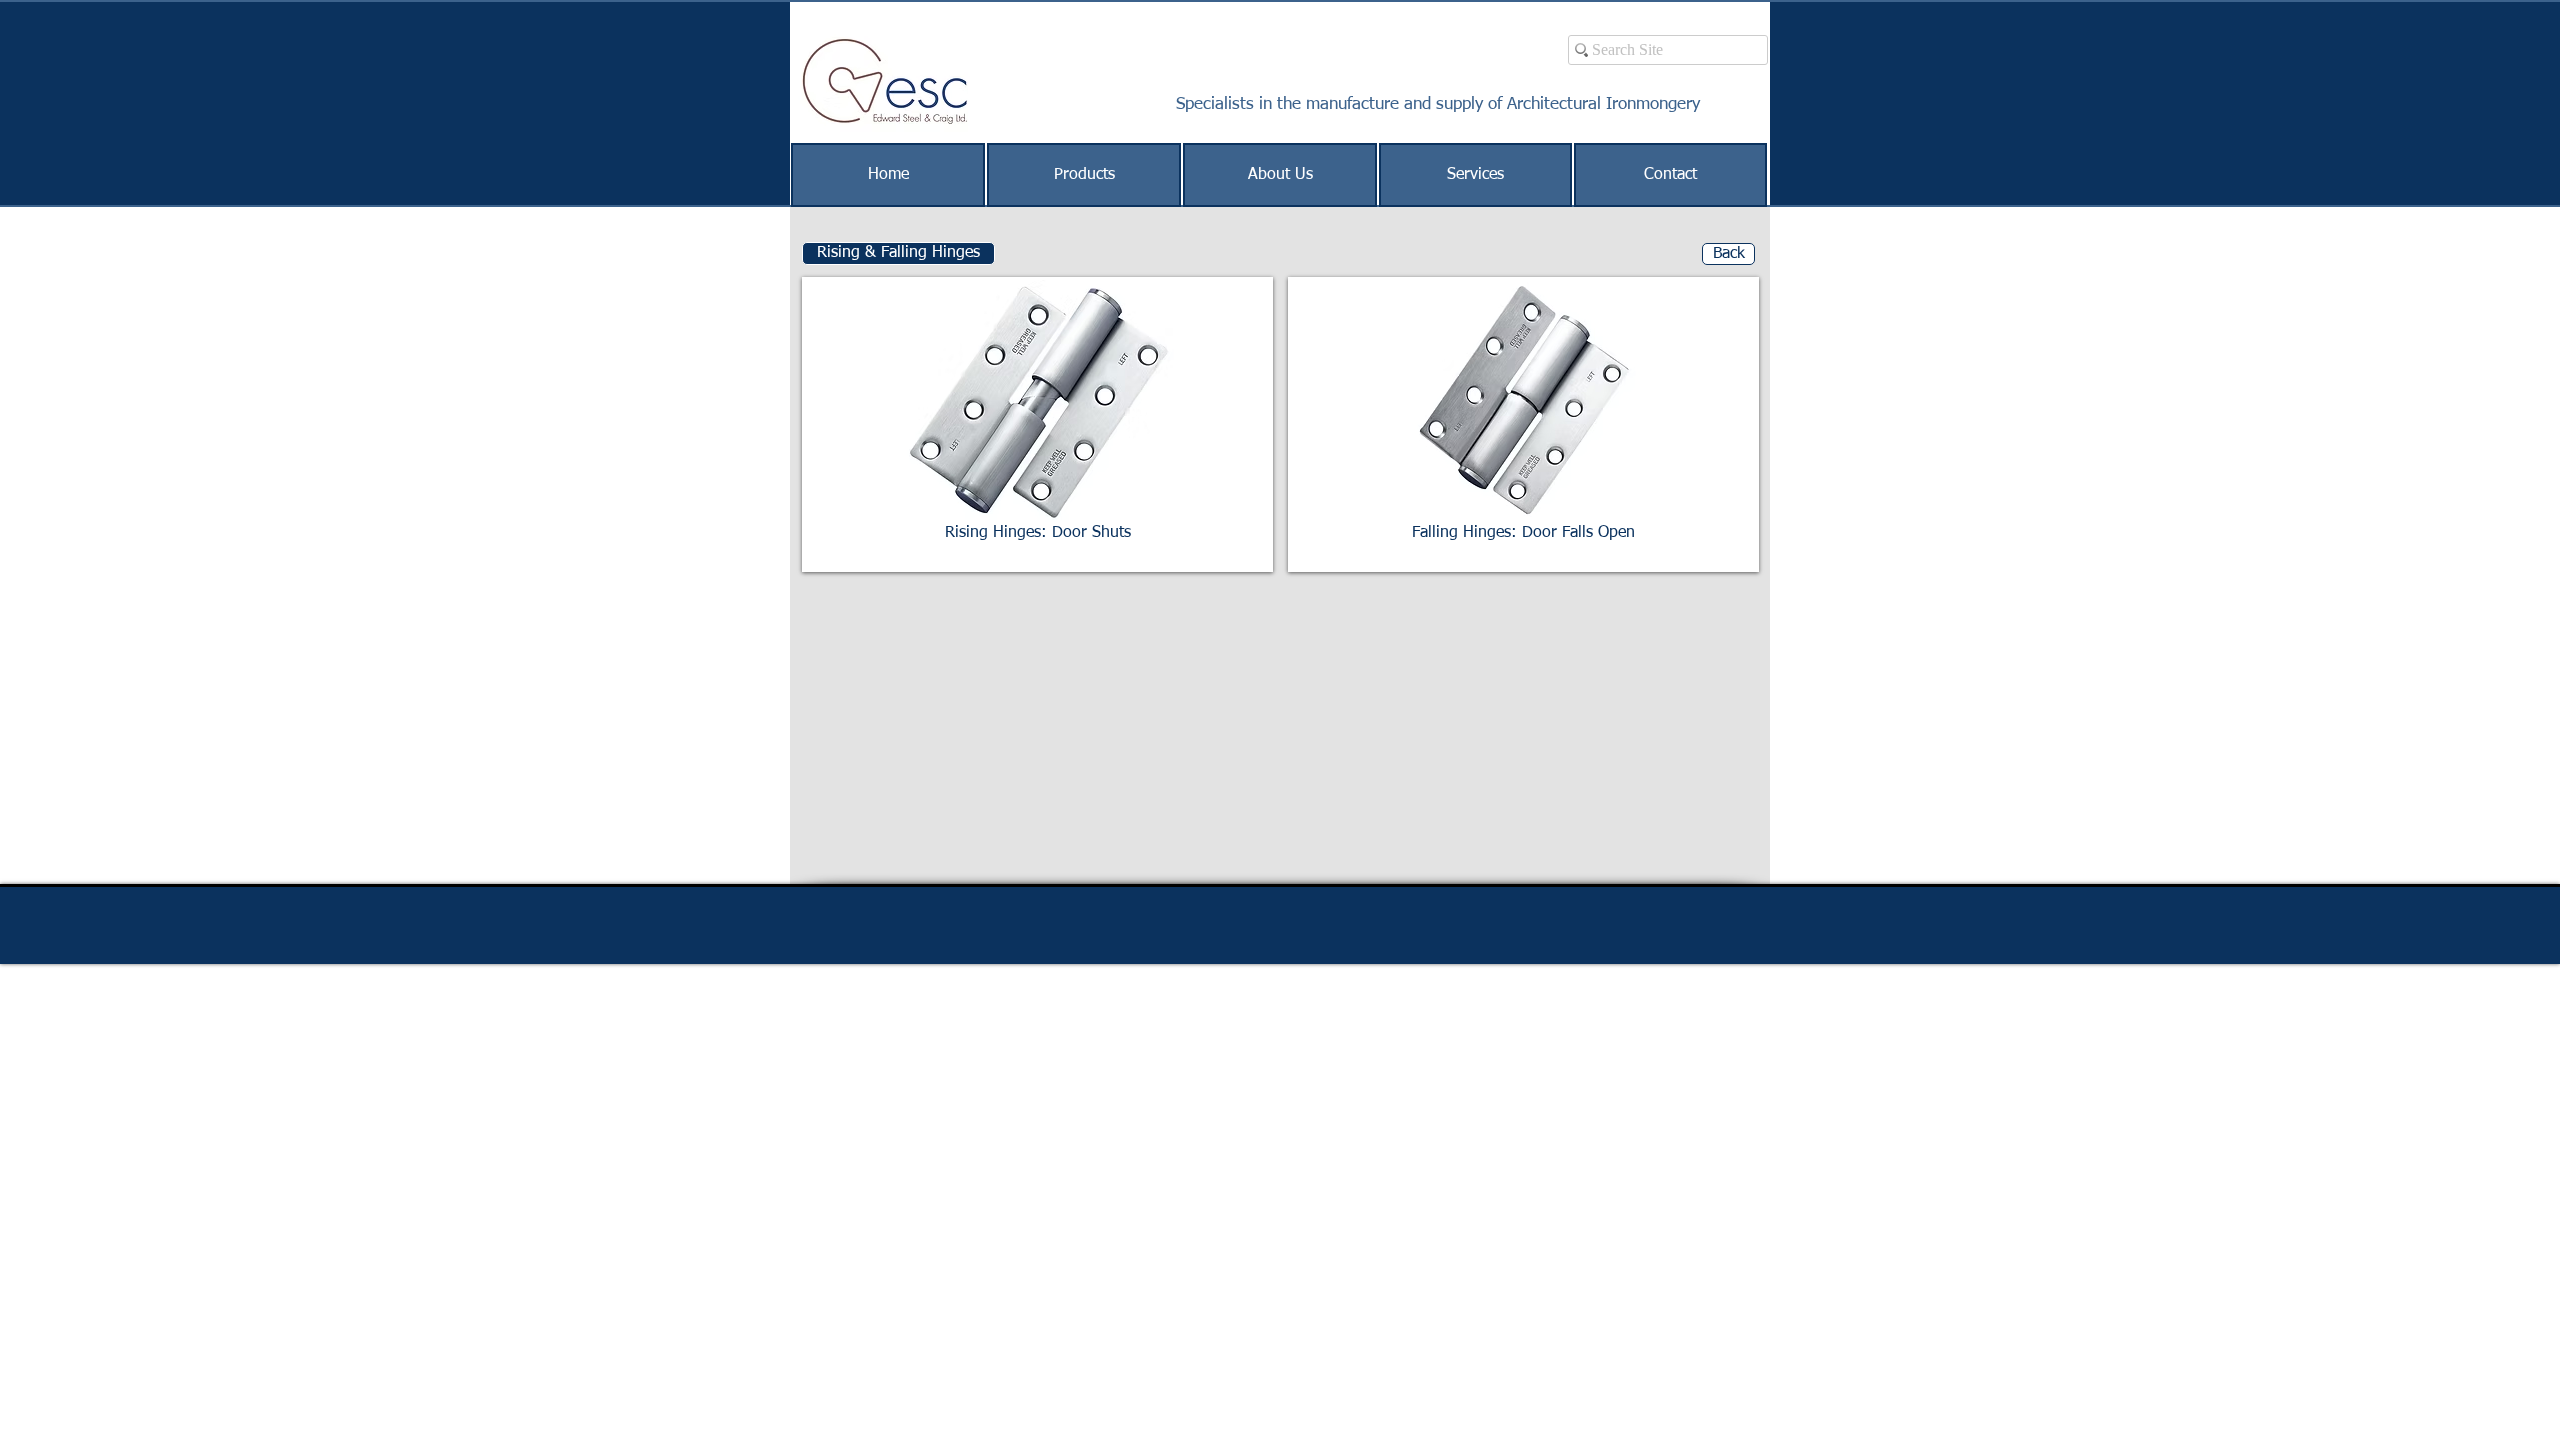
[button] (898, 253)
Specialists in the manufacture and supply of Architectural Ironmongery (1438, 104)
